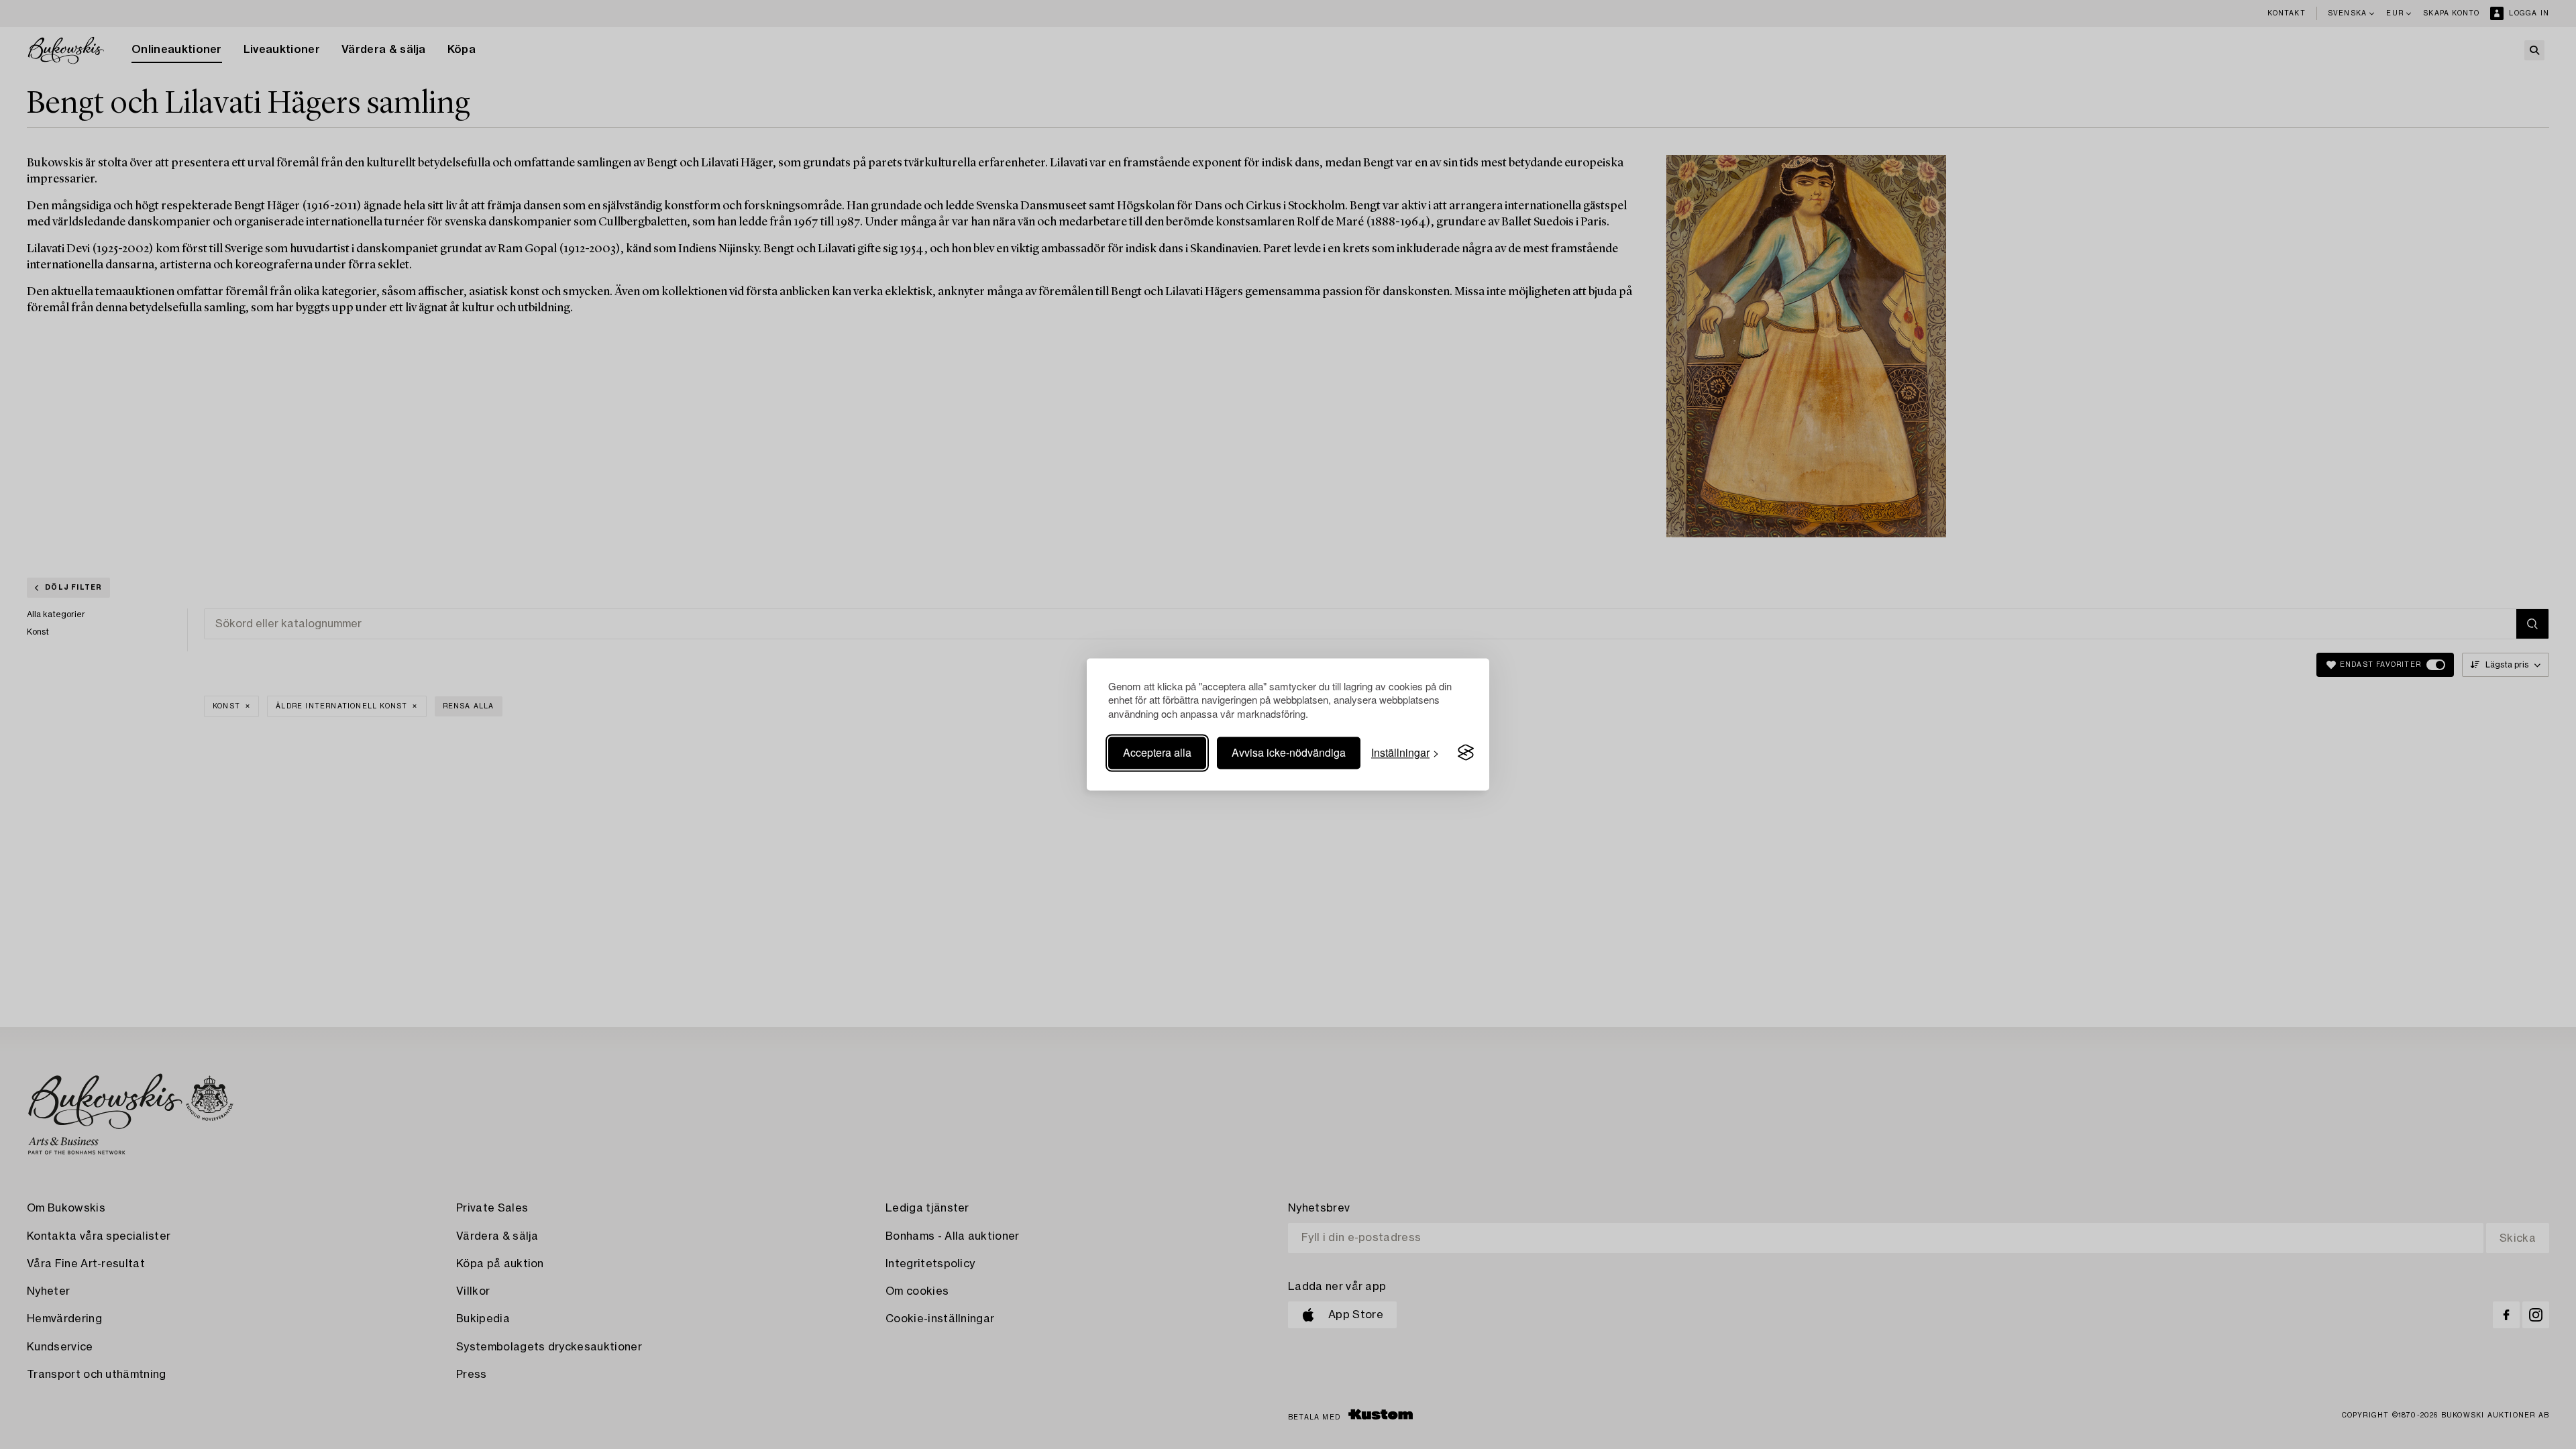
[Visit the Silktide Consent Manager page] (1466, 753)
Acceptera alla (1157, 752)
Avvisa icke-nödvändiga (1289, 752)
